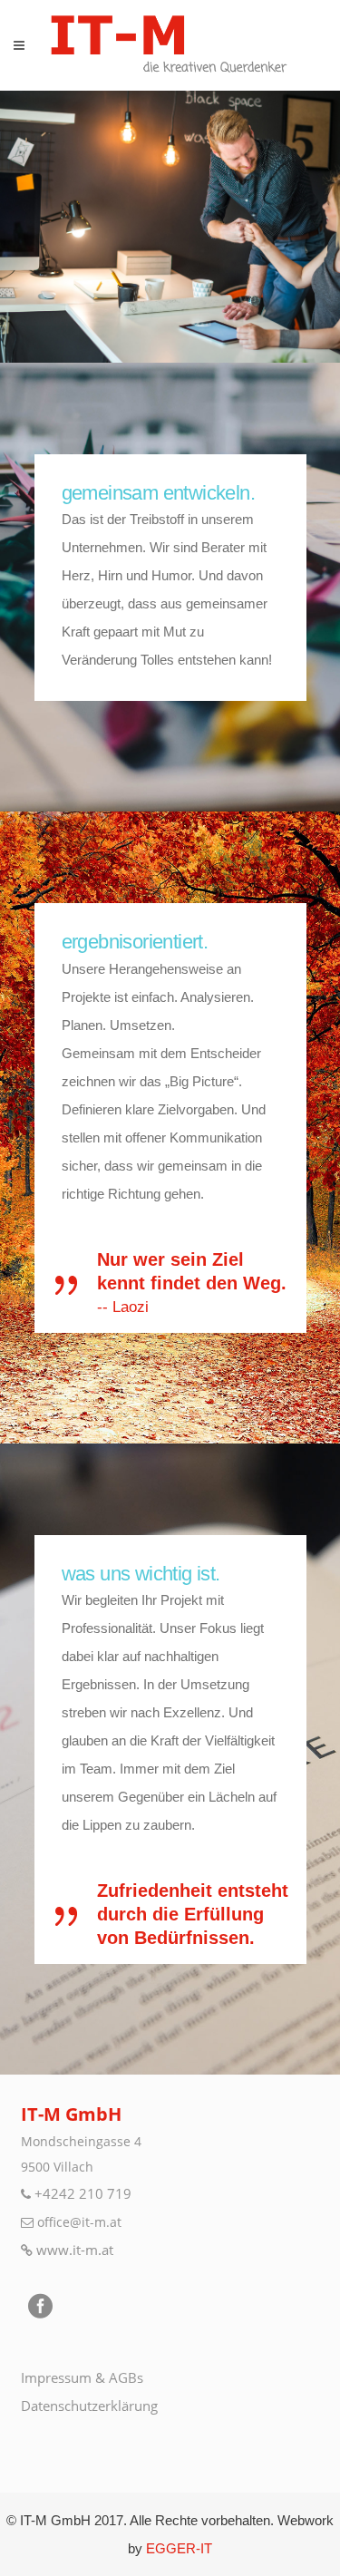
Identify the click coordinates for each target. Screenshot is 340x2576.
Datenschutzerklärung (89, 2406)
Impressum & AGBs (82, 2377)
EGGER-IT (179, 2548)
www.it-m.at (75, 2250)
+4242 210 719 (83, 2193)
